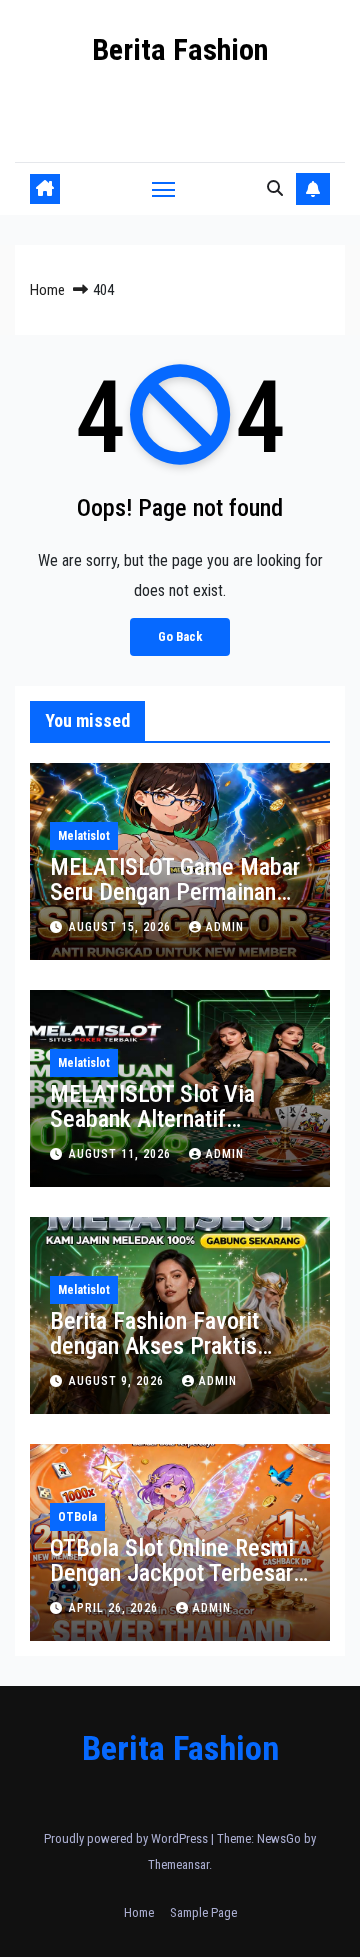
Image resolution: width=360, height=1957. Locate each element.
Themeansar (178, 1864)
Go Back (180, 636)
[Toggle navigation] (164, 189)
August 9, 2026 (118, 1381)
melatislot (84, 836)
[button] (275, 188)
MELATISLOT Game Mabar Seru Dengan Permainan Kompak (175, 892)
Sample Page (203, 1912)
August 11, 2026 (122, 1154)
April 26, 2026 (115, 1608)
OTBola (77, 1517)
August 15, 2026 (122, 927)
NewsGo (279, 1838)
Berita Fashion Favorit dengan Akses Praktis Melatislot (154, 1346)
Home (47, 290)
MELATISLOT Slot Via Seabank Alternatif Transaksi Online (152, 1119)
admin (225, 927)
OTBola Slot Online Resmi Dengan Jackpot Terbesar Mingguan (172, 1573)
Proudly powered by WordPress (127, 1838)
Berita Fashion (180, 49)
